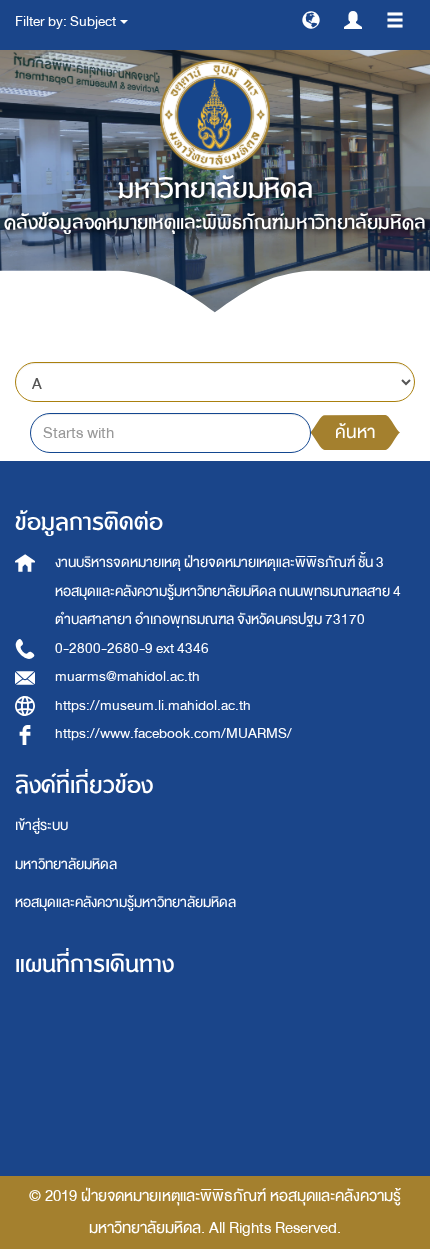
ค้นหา (355, 432)
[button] (311, 19)
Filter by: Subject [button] (66, 21)
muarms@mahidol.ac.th (127, 676)
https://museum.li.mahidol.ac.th (153, 705)
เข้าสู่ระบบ (41, 825)
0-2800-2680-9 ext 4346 (132, 648)
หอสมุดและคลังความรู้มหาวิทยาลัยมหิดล (125, 902)
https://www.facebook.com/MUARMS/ (173, 733)
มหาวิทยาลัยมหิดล (66, 864)
